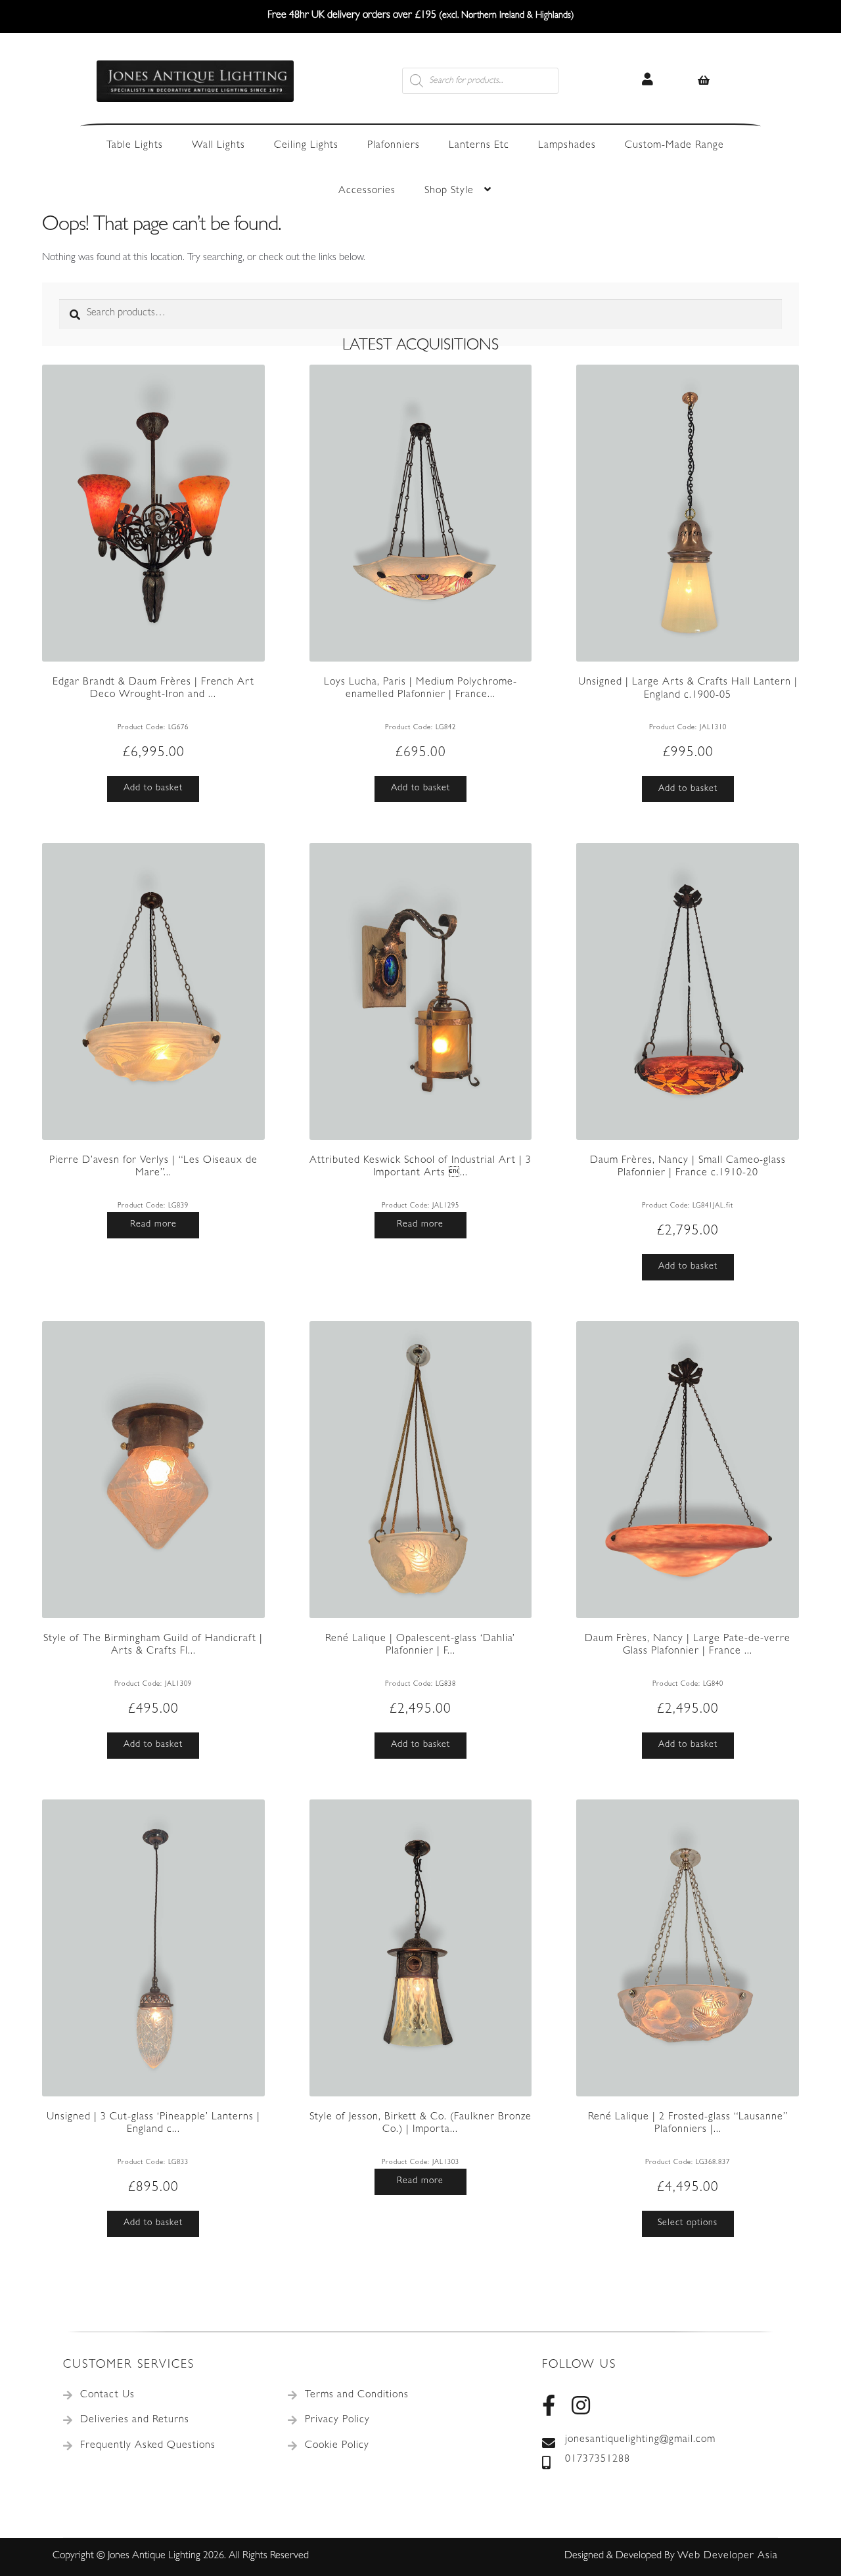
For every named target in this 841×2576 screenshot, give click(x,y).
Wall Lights (218, 146)
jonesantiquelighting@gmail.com (640, 2440)
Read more (153, 1225)
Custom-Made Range (674, 146)
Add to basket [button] (153, 788)
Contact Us (107, 2395)
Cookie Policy (337, 2446)
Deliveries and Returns (135, 2420)
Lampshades (567, 146)
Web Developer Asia (728, 2556)
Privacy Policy (337, 2420)
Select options (688, 2223)
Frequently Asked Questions (148, 2446)
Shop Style (449, 191)
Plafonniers (394, 146)
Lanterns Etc (479, 146)
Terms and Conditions (357, 2395)
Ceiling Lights (306, 146)
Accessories (367, 191)
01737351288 (598, 2460)
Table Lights (135, 146)
